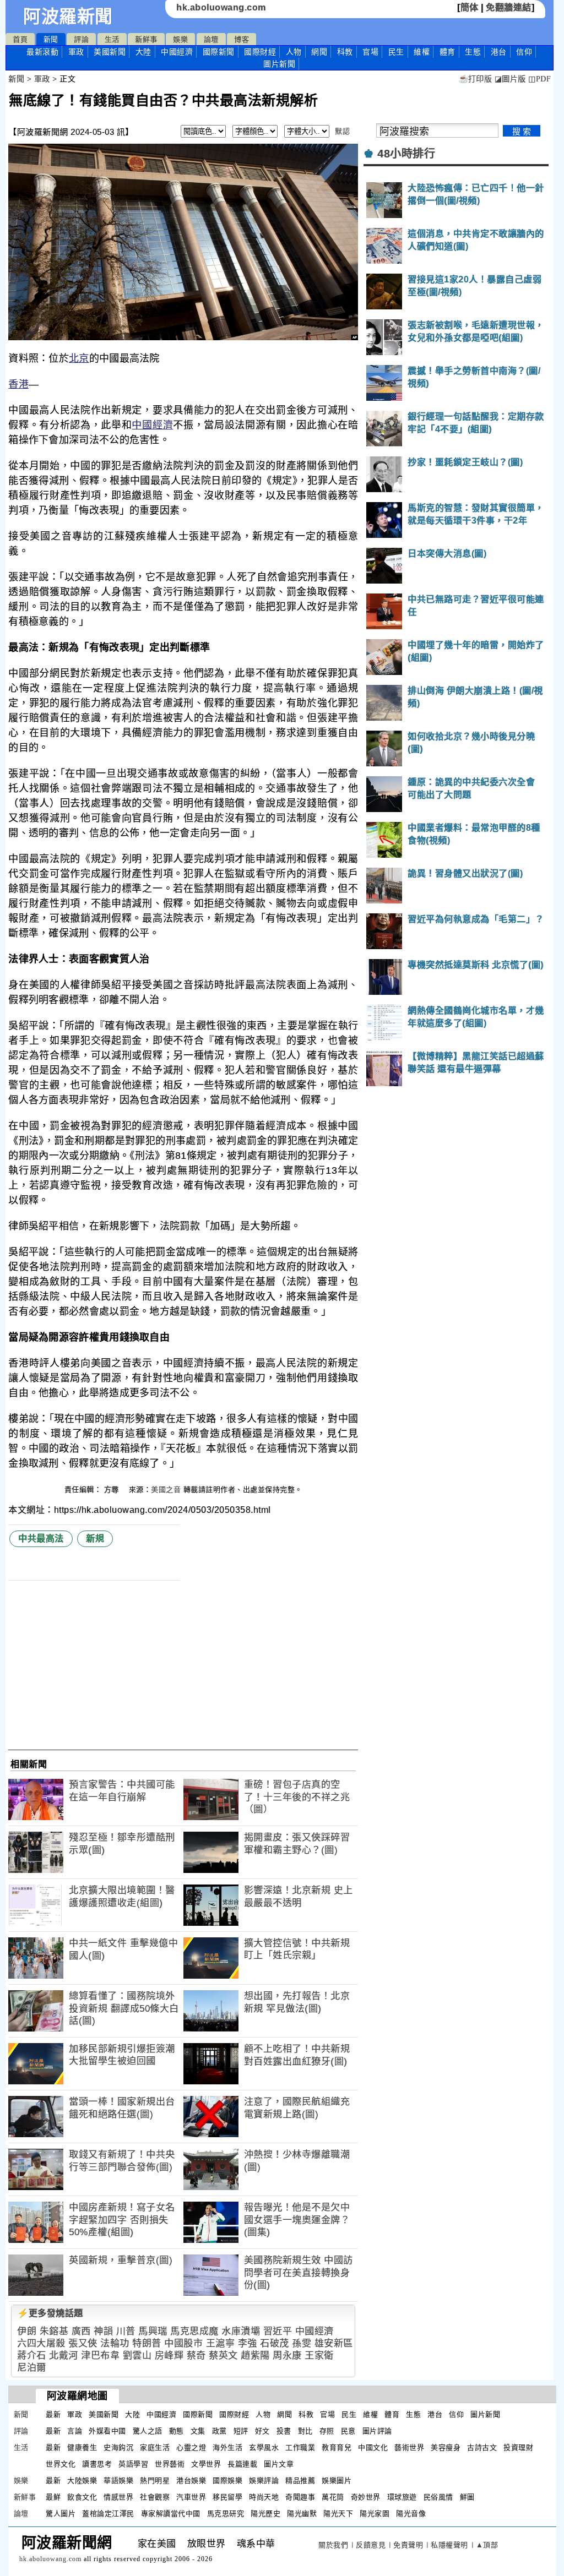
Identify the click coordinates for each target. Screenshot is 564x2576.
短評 (241, 2431)
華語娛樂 (118, 2480)
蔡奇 (196, 2356)
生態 (473, 52)
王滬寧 (221, 2343)
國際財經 (260, 52)
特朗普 (147, 2343)
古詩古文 (482, 2447)
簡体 (470, 7)
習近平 (278, 2331)
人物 (294, 52)
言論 (75, 2431)
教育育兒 (337, 2447)
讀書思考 (97, 2464)
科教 (345, 52)
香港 (18, 384)
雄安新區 (334, 2343)
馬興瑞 (153, 2331)
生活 (112, 39)
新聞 (51, 39)
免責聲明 (408, 2545)
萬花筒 (333, 2497)
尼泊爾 (32, 2368)
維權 (422, 52)
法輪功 (115, 2343)
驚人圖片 (61, 2514)
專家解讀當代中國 (171, 2514)
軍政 (76, 52)
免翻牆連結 (509, 7)
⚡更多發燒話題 (50, 2313)
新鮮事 (146, 39)
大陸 (143, 52)
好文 (262, 2431)
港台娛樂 (191, 2480)
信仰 (524, 52)
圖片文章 (279, 2464)
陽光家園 (375, 2514)
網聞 (319, 52)
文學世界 (206, 2464)
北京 (79, 358)
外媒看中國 (107, 2431)
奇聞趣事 (300, 2497)
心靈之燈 (191, 2447)
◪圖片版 (510, 79)
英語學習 (133, 2464)
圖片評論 (377, 2431)
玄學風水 (264, 2447)
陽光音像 (411, 2514)
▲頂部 (487, 2545)
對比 (305, 2431)
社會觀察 (155, 2497)
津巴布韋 (100, 2356)
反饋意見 (371, 2545)
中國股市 (183, 2343)
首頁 (20, 39)
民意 (348, 2431)
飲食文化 (82, 2497)
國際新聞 (219, 52)
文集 (198, 2431)
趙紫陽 (255, 2356)
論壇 (211, 39)
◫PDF (539, 79)
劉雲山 (137, 2356)
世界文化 (61, 2464)
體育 (448, 52)
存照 (327, 2431)
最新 (42, 52)
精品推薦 (300, 2480)
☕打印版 (475, 79)
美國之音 (166, 1489)
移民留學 (227, 2497)
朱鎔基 (54, 2331)
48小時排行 (406, 154)
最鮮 (53, 2497)
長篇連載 (242, 2464)
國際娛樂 (227, 2480)
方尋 (113, 1489)
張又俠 (83, 2343)
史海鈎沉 (118, 2447)
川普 (126, 2331)
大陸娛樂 (82, 2480)
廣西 (81, 2331)
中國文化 (373, 2447)
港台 (499, 52)
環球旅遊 (402, 2497)
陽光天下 (338, 2514)
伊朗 (27, 2331)
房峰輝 (169, 2356)
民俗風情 (438, 2497)
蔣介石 (32, 2356)
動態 (177, 2431)
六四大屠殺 (41, 2343)
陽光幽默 (302, 2514)
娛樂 (180, 39)
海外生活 (227, 2447)
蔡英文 (223, 2356)
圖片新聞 (485, 2414)
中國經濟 (177, 52)
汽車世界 (191, 2497)
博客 (242, 39)
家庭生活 (155, 2447)
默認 (342, 131)
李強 (248, 2343)
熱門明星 (155, 2480)
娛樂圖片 (337, 2480)
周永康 (287, 2356)
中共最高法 (41, 1538)
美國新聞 (110, 52)
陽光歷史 (265, 2514)
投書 (284, 2431)
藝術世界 (409, 2447)
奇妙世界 (366, 2497)
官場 (370, 52)
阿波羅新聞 (68, 17)
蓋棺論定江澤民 (108, 2514)
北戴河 (64, 2356)
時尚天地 (264, 2497)
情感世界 (118, 2497)
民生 (396, 52)
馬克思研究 (226, 2514)
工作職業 (300, 2447)
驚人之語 (148, 2431)
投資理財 (518, 2447)
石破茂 (275, 2343)
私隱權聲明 (449, 2545)
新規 (95, 1538)
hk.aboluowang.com (221, 7)
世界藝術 (170, 2464)
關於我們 (333, 2545)
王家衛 (319, 2356)
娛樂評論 (264, 2480)
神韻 (103, 2331)
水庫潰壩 (241, 2331)
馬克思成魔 (194, 2331)
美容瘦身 (446, 2447)
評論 (81, 39)
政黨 (219, 2431)
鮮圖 (467, 2497)
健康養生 (82, 2447)
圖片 (279, 64)
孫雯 (302, 2343)
